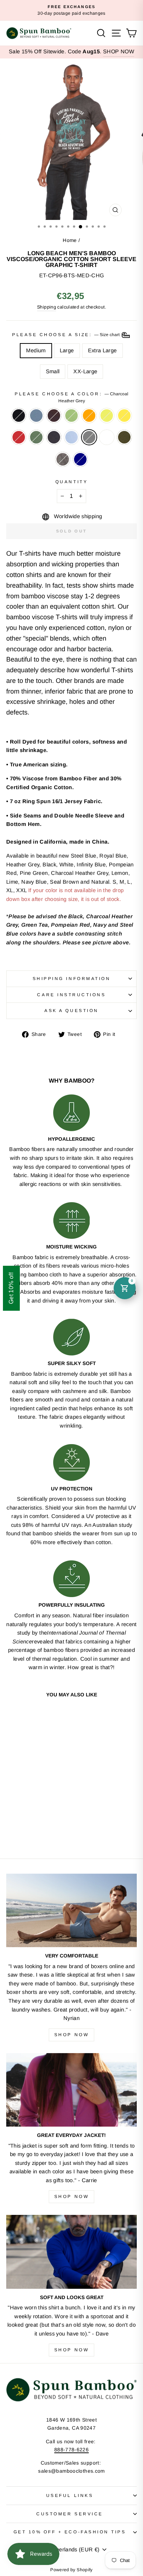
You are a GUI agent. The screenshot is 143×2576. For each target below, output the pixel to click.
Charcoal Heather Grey (89, 437)
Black (19, 416)
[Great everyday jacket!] (71, 2090)
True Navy (80, 459)
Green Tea (71, 416)
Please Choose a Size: (66, 334)
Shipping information (72, 978)
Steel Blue (36, 416)
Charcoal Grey (63, 459)
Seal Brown (54, 416)
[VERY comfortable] (71, 1910)
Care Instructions (71, 995)
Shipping (47, 307)
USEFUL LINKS (70, 2495)
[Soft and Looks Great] (71, 2252)
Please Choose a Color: (71, 397)
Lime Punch (107, 416)
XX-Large (85, 371)
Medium (36, 350)
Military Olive (124, 437)
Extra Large (102, 350)
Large (67, 350)
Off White (107, 437)
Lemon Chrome (124, 416)
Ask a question (71, 1010)
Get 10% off (11, 1288)
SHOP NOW (119, 51)
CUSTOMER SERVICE (70, 2514)
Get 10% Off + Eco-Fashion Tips (70, 2532)
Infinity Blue (71, 437)
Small (53, 371)
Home (70, 240)
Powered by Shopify (71, 2570)
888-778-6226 (71, 2450)
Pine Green (36, 437)
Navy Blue (54, 437)
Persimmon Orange (89, 416)
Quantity (71, 482)
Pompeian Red (19, 437)
